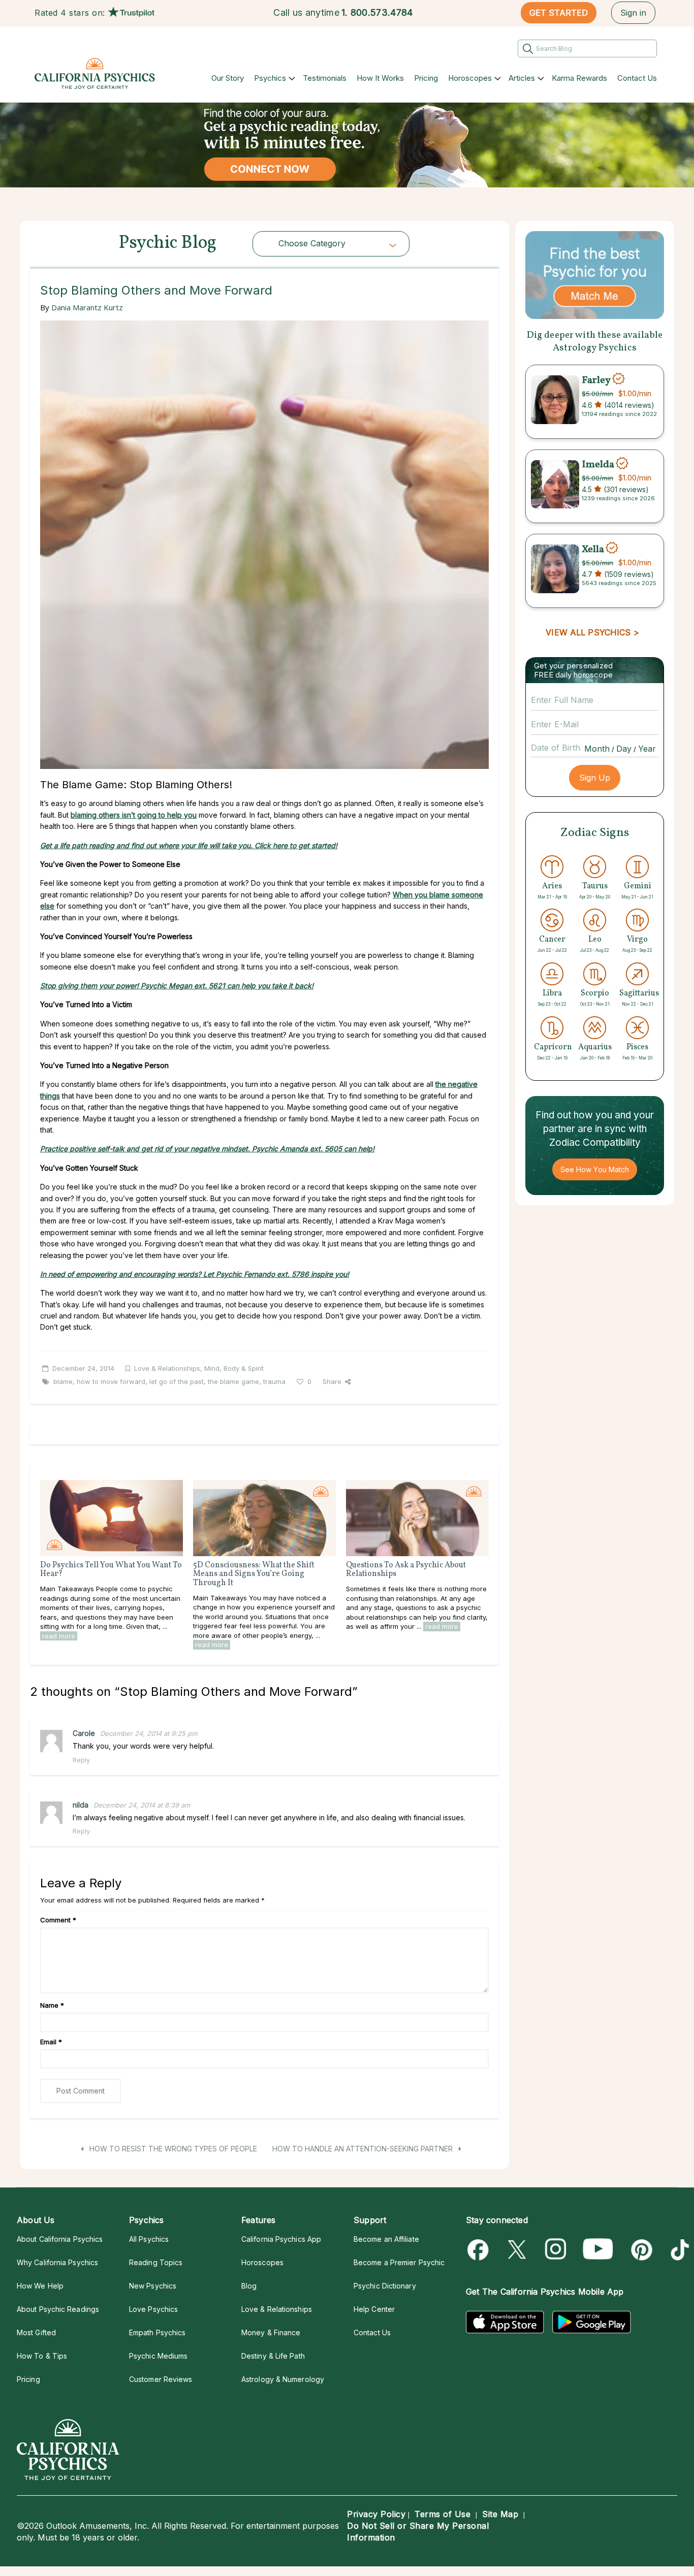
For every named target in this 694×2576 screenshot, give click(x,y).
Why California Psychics (57, 2262)
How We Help (40, 2286)
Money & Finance (271, 2332)
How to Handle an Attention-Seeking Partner (364, 2149)
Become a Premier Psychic (399, 2262)
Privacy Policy (376, 2514)
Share (332, 1381)
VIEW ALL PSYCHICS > (592, 632)
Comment (58, 1920)
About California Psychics (60, 2239)
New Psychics (153, 2286)
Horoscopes (470, 78)
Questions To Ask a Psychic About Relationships (406, 1570)
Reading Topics (156, 2262)
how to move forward (111, 1381)
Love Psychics (153, 2309)
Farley (596, 380)
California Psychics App (281, 2239)
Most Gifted (36, 2332)
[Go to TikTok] (678, 2250)
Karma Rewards (579, 78)
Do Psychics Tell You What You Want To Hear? (111, 1570)
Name (52, 2005)
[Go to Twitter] (518, 2250)
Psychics (270, 78)
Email (51, 2042)
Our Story (228, 78)
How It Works (380, 78)
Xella (593, 549)
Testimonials (325, 78)
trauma (274, 1381)
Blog (249, 2286)
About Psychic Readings (58, 2309)
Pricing (426, 78)
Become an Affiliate (386, 2239)
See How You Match (595, 1169)
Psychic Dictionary (385, 2286)
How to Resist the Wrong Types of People (172, 2149)
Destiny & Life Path (273, 2356)
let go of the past (177, 1381)
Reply (81, 1760)
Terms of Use (443, 2514)
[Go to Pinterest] (640, 2250)
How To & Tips (42, 2356)
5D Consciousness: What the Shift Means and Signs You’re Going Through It (254, 1574)
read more (59, 1636)
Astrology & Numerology (283, 2379)
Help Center (374, 2309)
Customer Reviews (161, 2379)
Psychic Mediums (158, 2356)
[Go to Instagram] (556, 2250)
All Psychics (149, 2239)
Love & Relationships (167, 1368)
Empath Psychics (157, 2332)
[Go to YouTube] (598, 2250)
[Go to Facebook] (480, 2250)
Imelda (598, 465)
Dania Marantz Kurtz (87, 307)
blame (63, 1381)
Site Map (500, 2514)
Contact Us (637, 78)
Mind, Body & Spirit (234, 1368)
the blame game (233, 1381)
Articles (522, 78)
